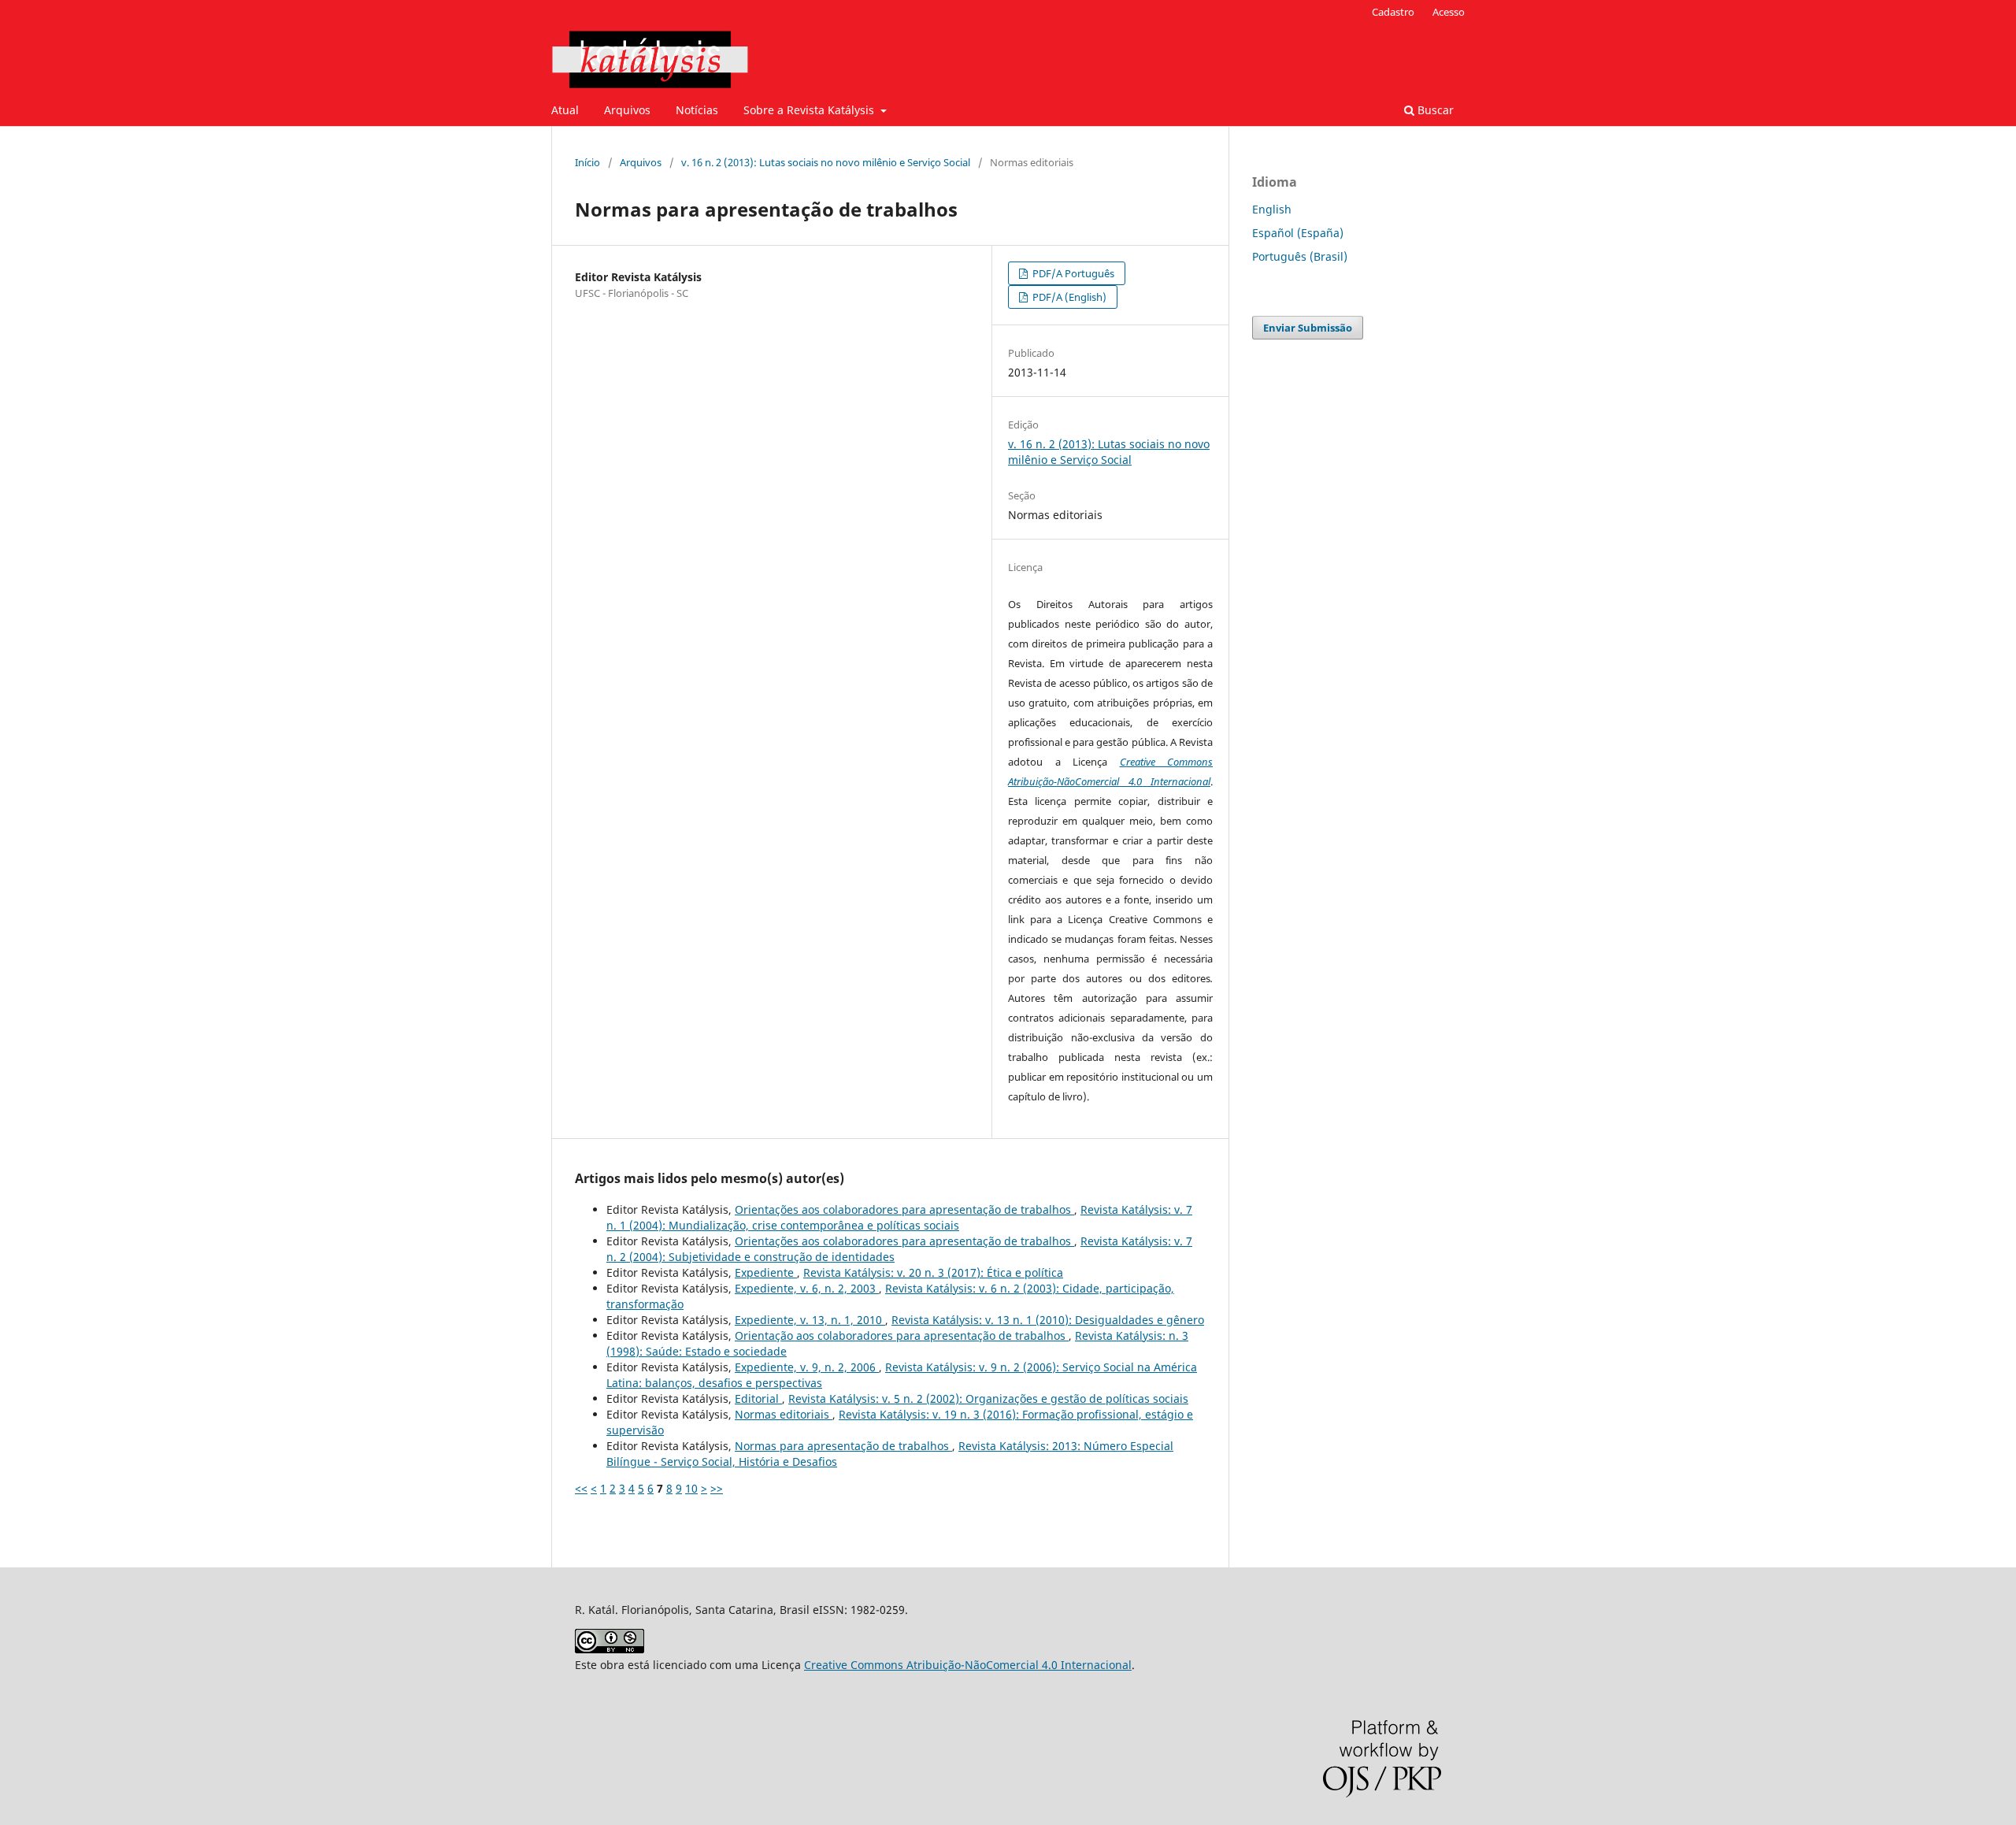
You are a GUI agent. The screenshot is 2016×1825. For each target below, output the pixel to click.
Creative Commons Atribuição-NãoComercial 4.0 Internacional (968, 1665)
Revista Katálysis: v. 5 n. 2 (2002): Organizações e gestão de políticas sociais (988, 1398)
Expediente (766, 1272)
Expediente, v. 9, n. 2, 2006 (807, 1367)
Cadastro (1393, 12)
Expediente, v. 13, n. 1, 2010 (810, 1320)
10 (691, 1488)
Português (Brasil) (1300, 256)
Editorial (758, 1398)
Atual (565, 110)
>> (717, 1488)
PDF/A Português (1072, 273)
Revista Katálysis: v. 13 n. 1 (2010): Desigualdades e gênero (1048, 1320)
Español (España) (1298, 233)
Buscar (1434, 110)
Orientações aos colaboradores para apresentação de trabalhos (904, 1209)
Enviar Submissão (1308, 328)
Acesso (1449, 12)
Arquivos (627, 110)
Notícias (697, 110)
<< (581, 1488)
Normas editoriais (784, 1414)
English (1272, 209)
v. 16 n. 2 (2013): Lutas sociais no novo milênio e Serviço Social (826, 162)
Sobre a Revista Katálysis (810, 110)
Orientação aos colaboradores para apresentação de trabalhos (902, 1335)
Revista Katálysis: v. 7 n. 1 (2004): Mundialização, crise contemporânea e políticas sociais (899, 1217)
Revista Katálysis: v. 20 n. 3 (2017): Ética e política (933, 1272)
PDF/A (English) (1068, 297)
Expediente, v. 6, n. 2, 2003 (807, 1288)
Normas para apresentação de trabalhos (843, 1446)
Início (587, 162)
